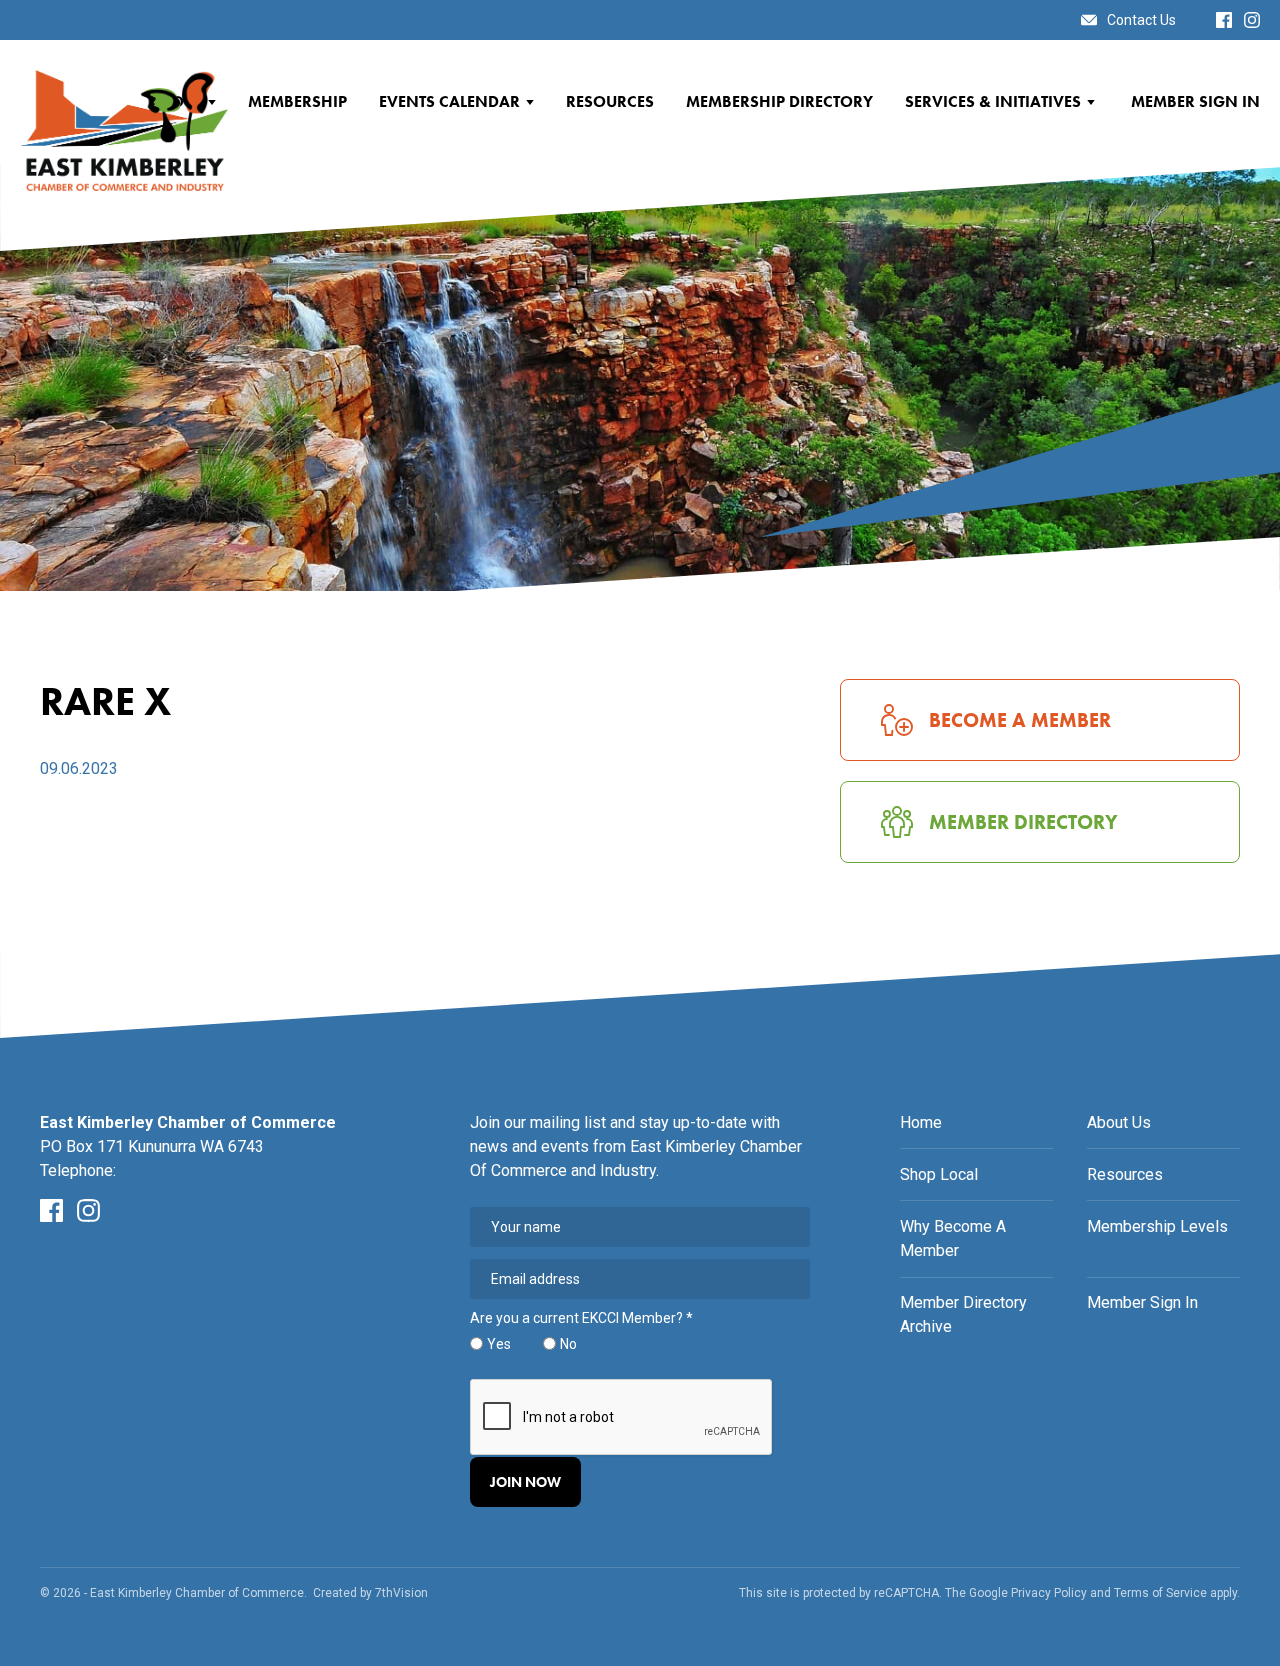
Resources (610, 101)
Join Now (525, 1482)
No (568, 1344)
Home (921, 1122)
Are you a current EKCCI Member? (581, 1318)
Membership (297, 101)
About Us (1119, 1122)
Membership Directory (779, 101)
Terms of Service (1160, 1593)
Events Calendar (449, 101)
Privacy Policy (1049, 1593)
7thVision (401, 1593)
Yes (499, 1344)
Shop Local (939, 1174)
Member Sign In (1195, 101)
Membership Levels (1157, 1226)
